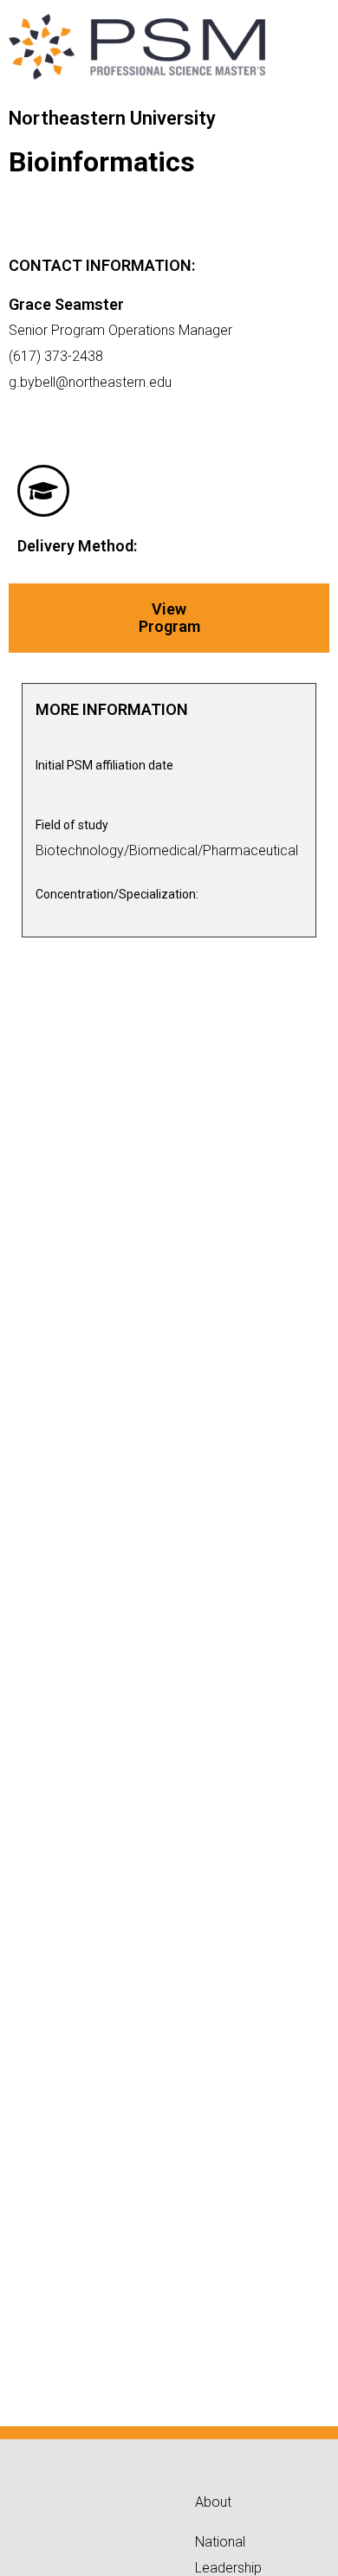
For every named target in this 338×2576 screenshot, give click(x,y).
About (213, 2502)
